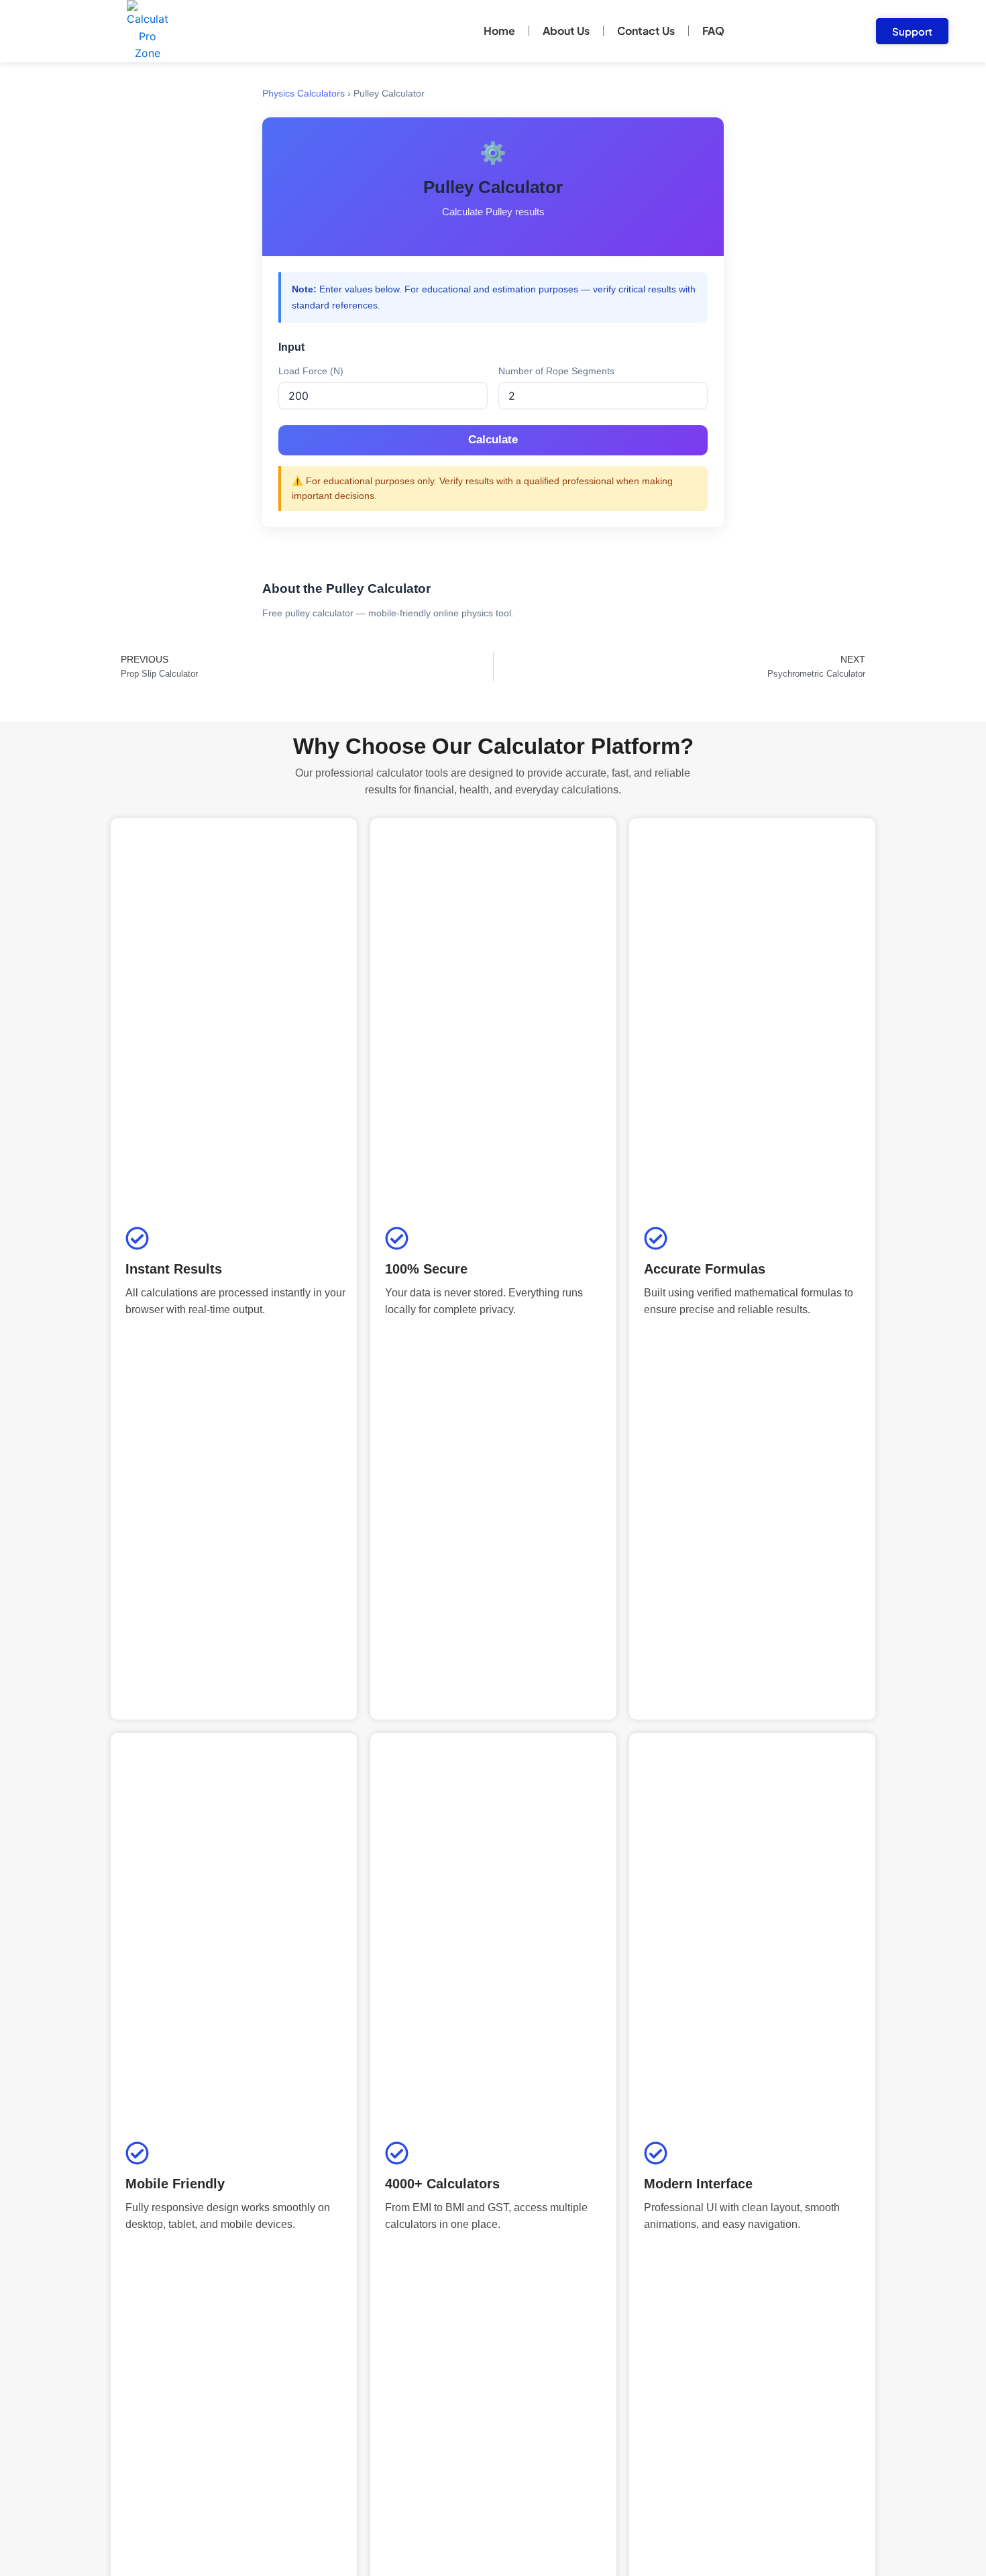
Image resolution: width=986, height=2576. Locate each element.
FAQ (713, 31)
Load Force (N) (311, 371)
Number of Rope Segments (556, 371)
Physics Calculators (304, 94)
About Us (566, 31)
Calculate (493, 440)
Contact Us (646, 31)
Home (499, 31)
